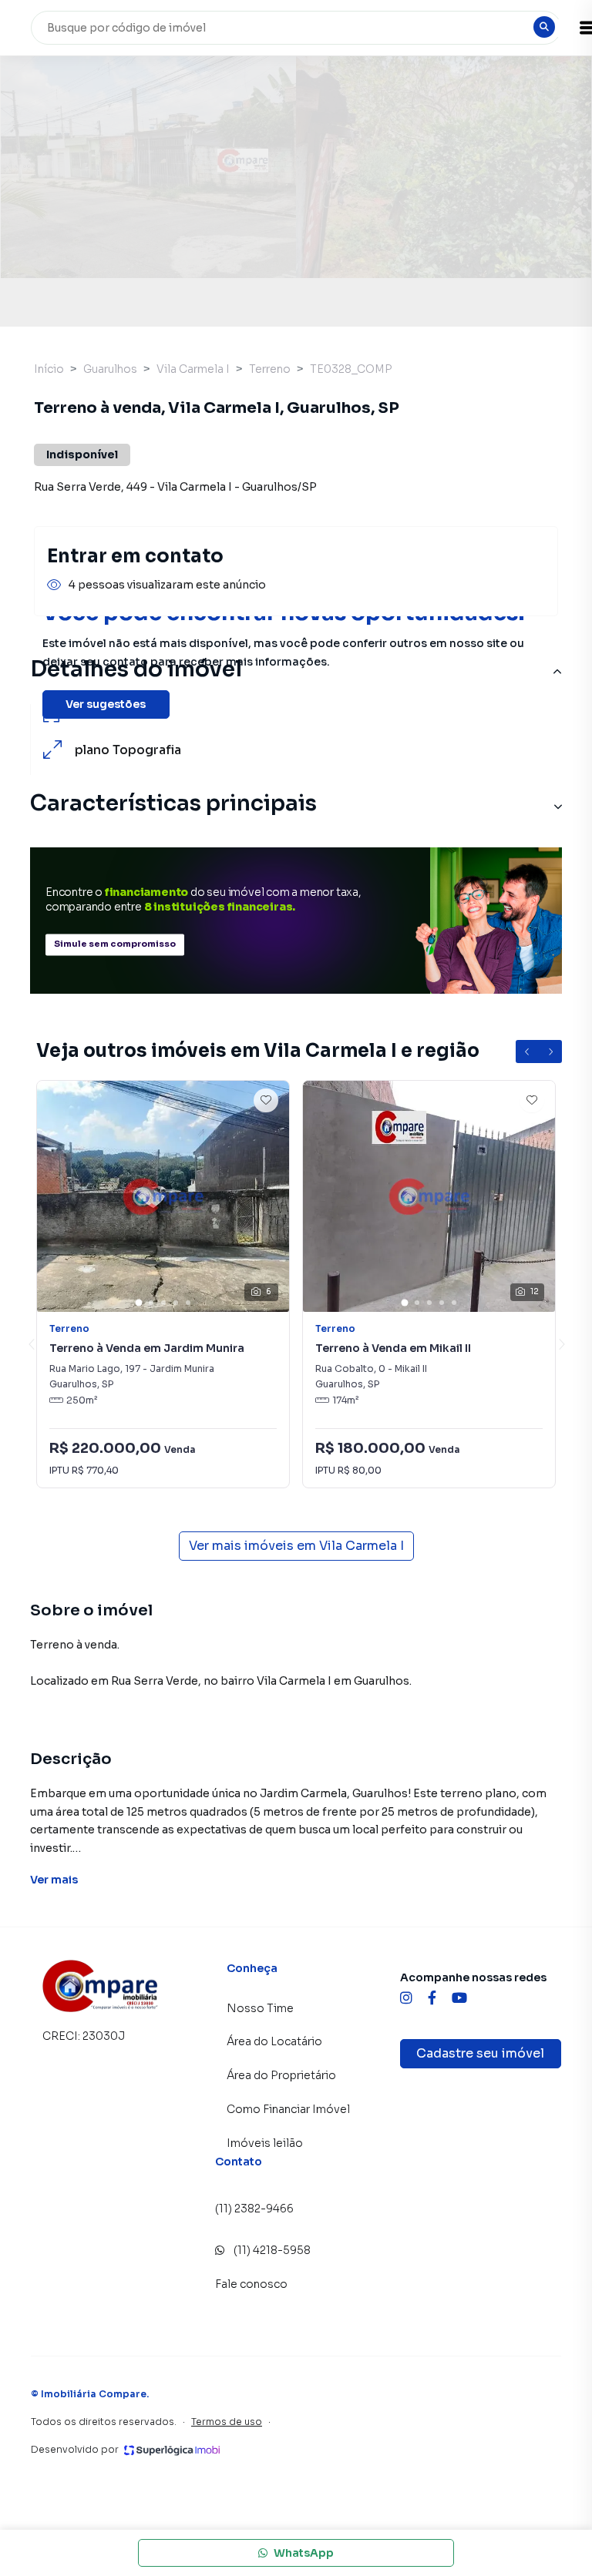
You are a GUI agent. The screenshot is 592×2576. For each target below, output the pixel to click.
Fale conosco (251, 2284)
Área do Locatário (274, 2041)
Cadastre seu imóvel (480, 2053)
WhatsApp (304, 2553)
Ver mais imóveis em (296, 1546)
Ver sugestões (106, 704)
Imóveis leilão (265, 2143)
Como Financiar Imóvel (288, 2109)
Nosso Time (260, 2008)
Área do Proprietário (281, 2075)
